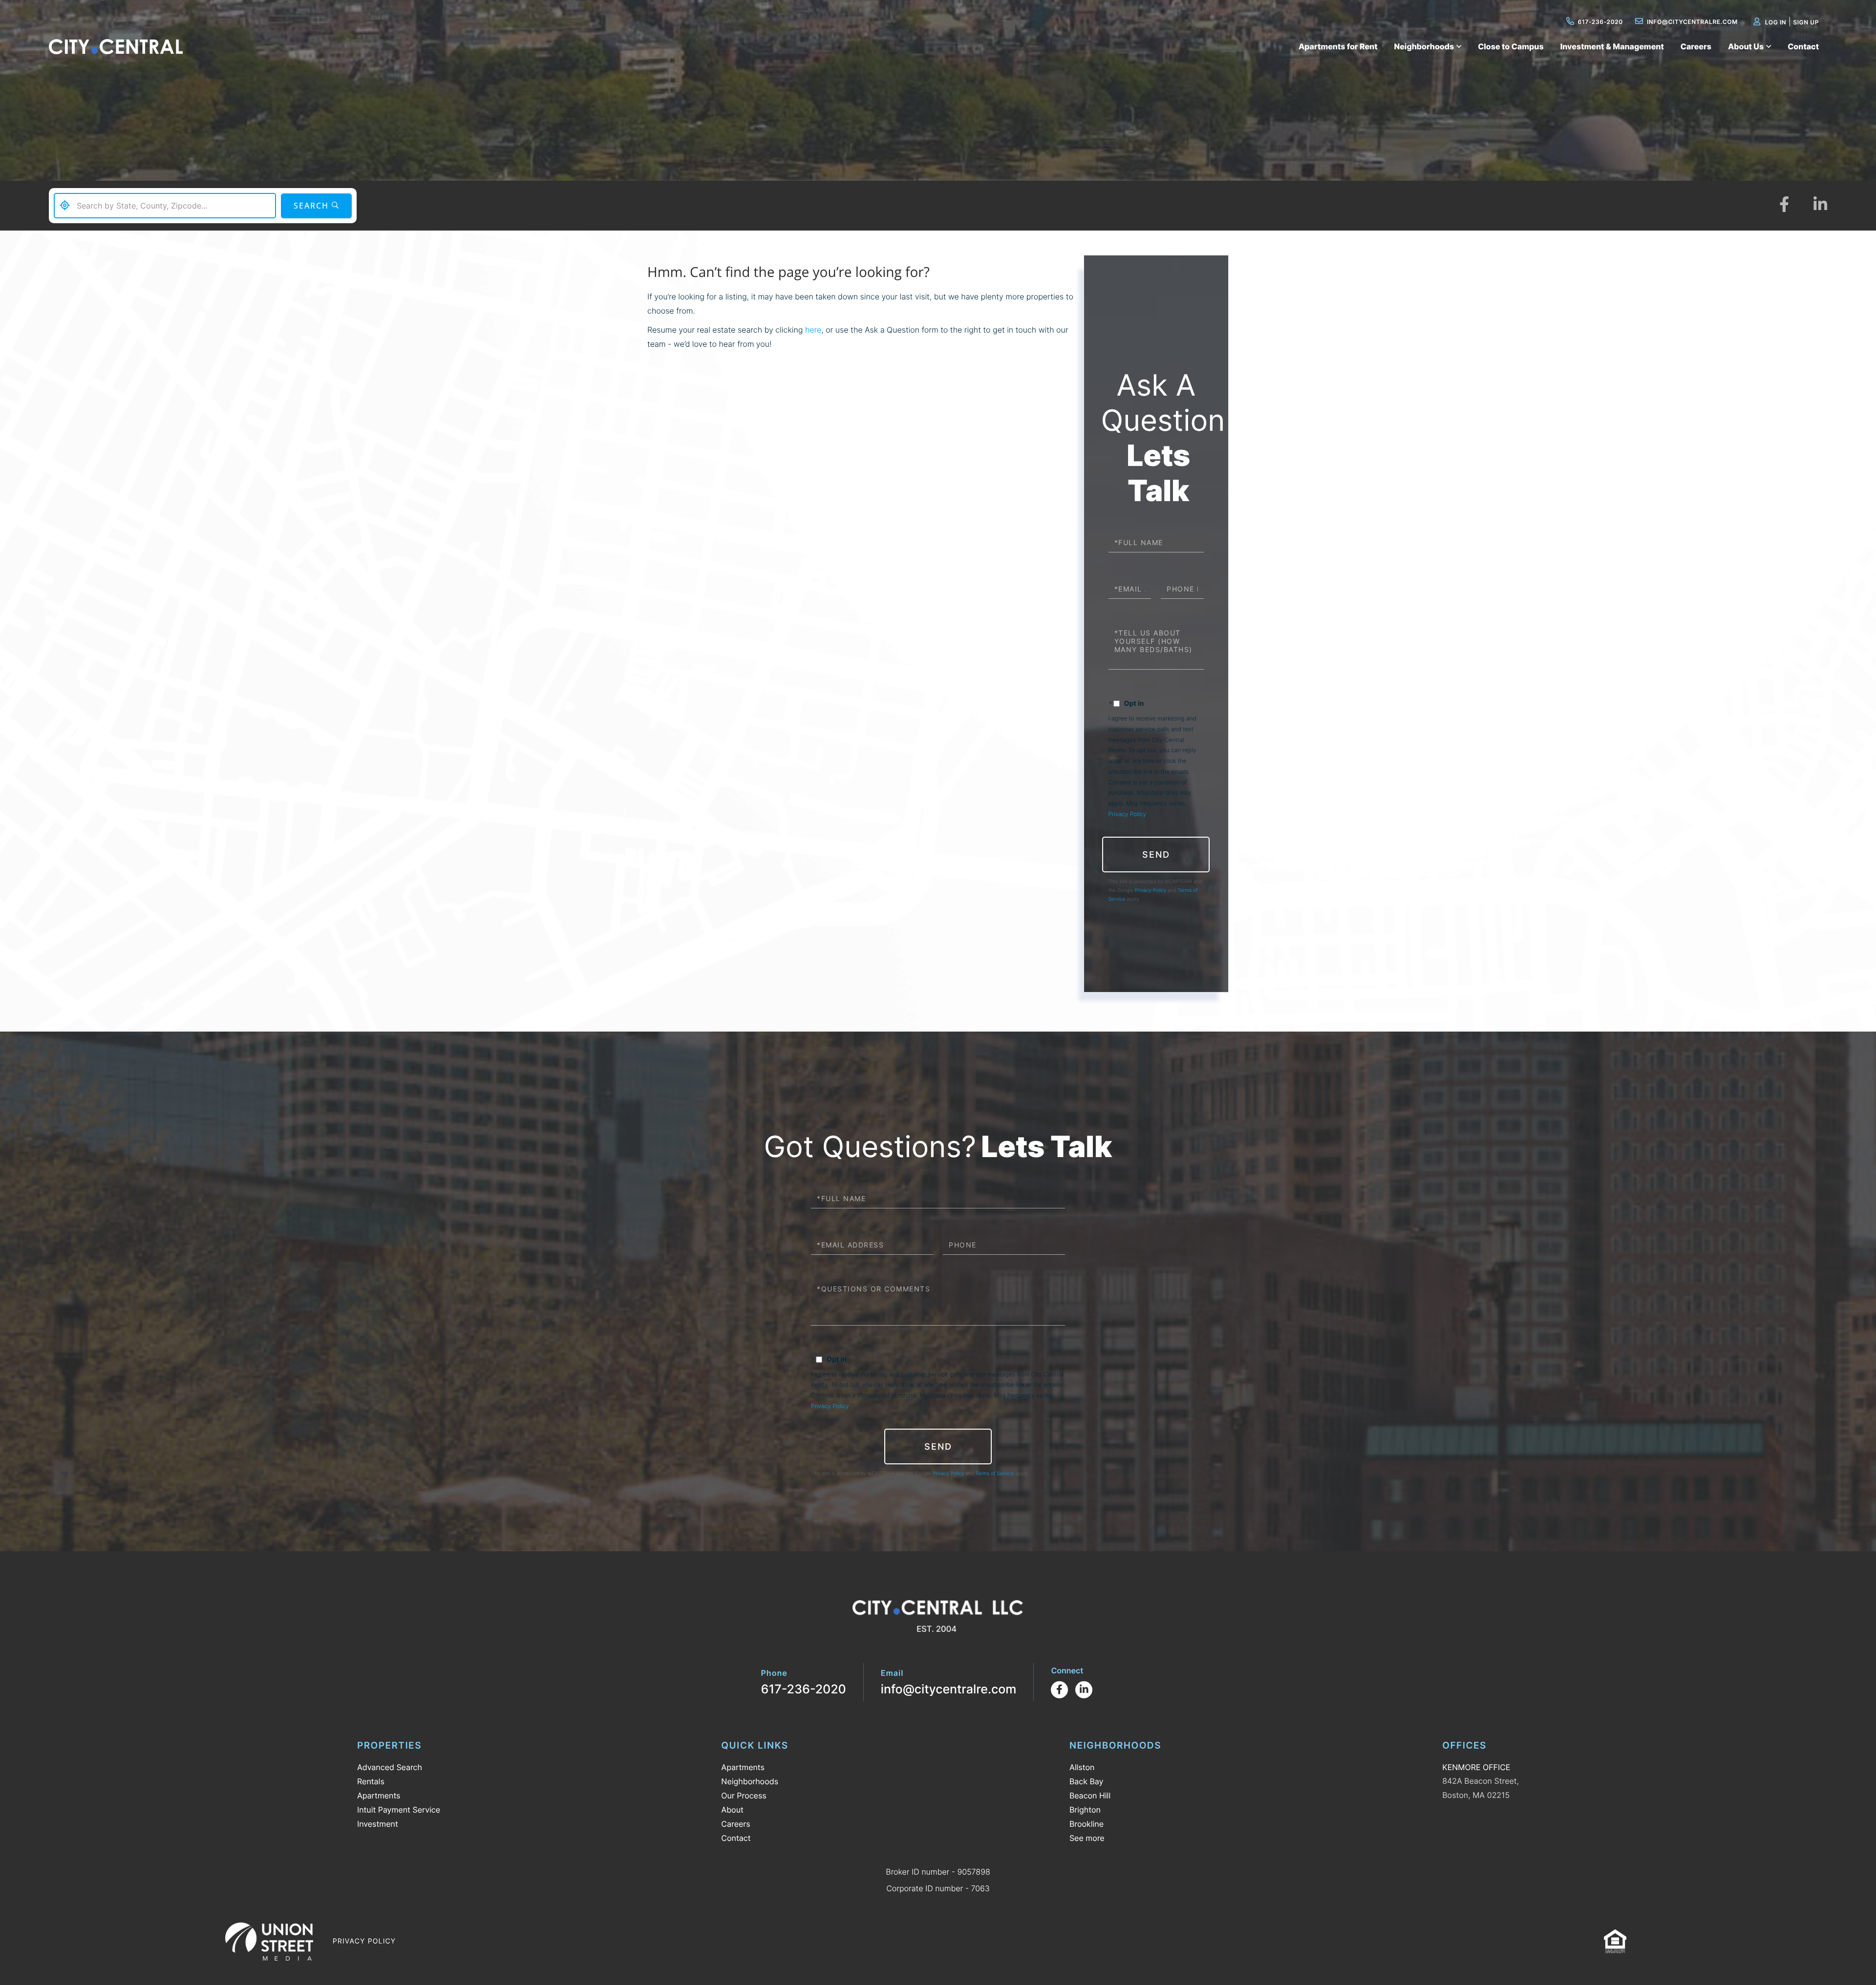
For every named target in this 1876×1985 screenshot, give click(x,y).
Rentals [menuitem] (371, 1781)
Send (1156, 855)
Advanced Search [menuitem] (390, 1767)
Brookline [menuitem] (1087, 1824)
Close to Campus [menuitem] (1511, 46)
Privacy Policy (1127, 814)
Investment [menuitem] (378, 1824)
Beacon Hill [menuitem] (1090, 1795)
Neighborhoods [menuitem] (1424, 46)
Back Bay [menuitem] (1087, 1781)
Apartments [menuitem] (379, 1795)
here (813, 330)
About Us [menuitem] (1746, 46)
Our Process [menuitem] (744, 1795)
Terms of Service (995, 1474)
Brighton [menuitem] (1085, 1810)
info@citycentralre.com (1692, 22)
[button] (316, 206)
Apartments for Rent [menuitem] (1338, 46)
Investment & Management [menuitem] (1612, 46)
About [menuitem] (732, 1810)
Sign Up (1806, 22)
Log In (1776, 22)
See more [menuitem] (1087, 1838)
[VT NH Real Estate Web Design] (269, 1942)
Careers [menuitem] (1696, 46)
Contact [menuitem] (1803, 46)
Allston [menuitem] (1082, 1767)
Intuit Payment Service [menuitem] (399, 1810)
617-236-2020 (1600, 22)
